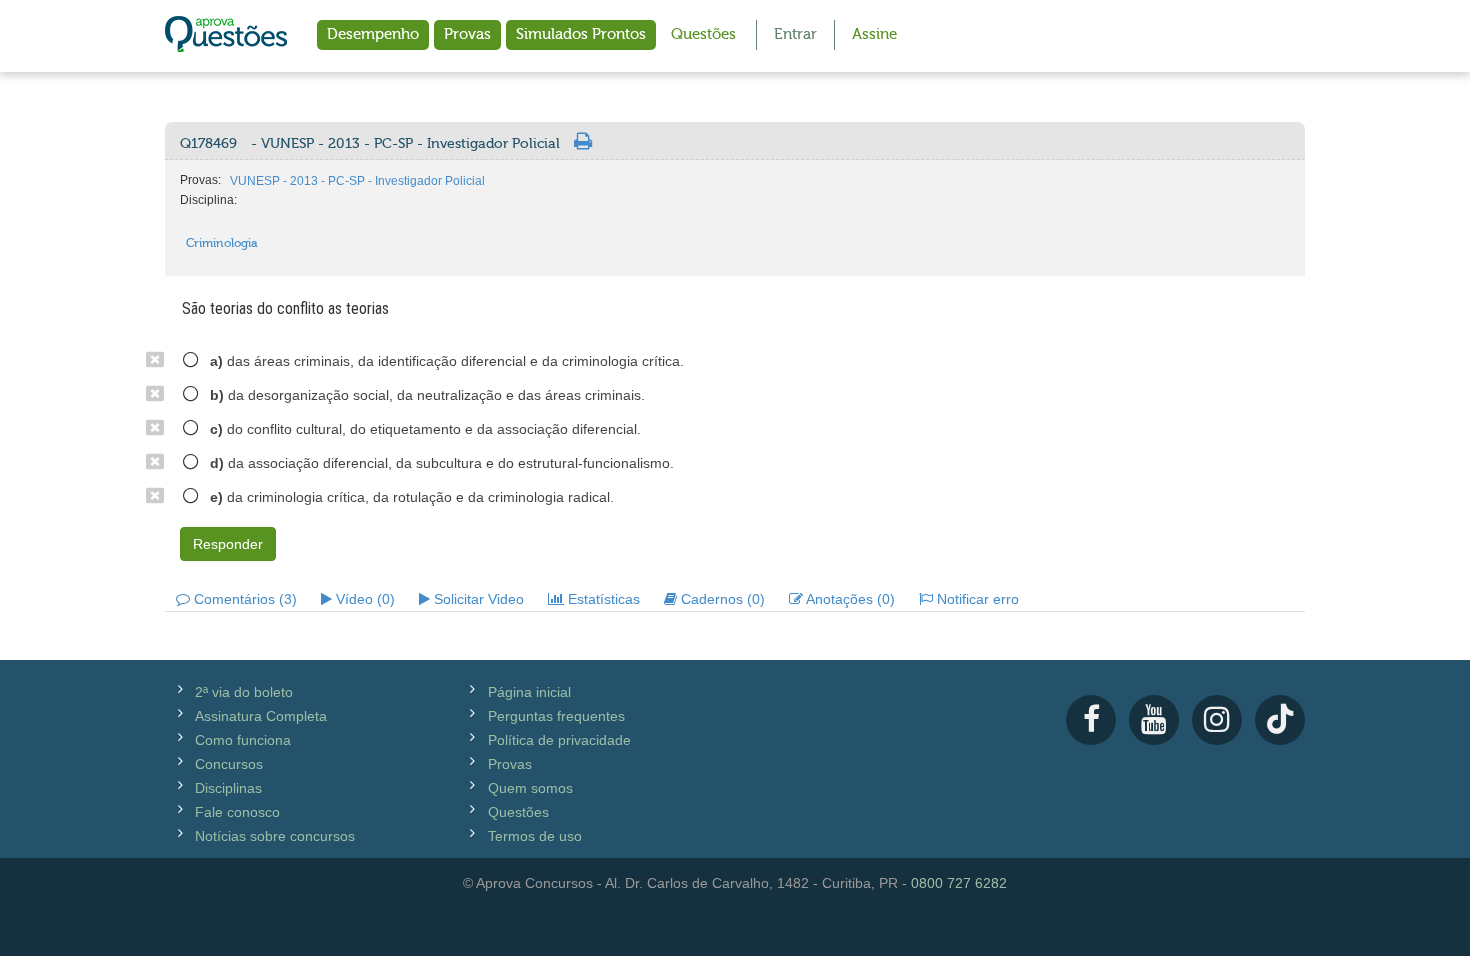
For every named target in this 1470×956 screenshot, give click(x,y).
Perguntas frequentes (556, 716)
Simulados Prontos (581, 34)
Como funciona (243, 740)
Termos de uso (535, 836)
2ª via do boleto (244, 692)
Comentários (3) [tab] (243, 599)
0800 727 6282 (959, 883)
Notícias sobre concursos (275, 836)
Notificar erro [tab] (976, 599)
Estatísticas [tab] (602, 599)
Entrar (795, 34)
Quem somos (530, 788)
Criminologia (222, 243)
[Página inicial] (226, 36)
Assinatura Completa (261, 716)
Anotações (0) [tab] (849, 599)
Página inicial (529, 692)
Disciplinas (228, 788)
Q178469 (370, 144)
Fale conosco (237, 812)
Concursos (229, 764)
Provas (467, 34)
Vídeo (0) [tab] (363, 599)
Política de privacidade (559, 740)
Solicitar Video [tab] (477, 599)
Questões (703, 34)
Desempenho (373, 34)
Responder (228, 544)
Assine (874, 34)
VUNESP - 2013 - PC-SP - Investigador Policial (357, 181)
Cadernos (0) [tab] (721, 599)
